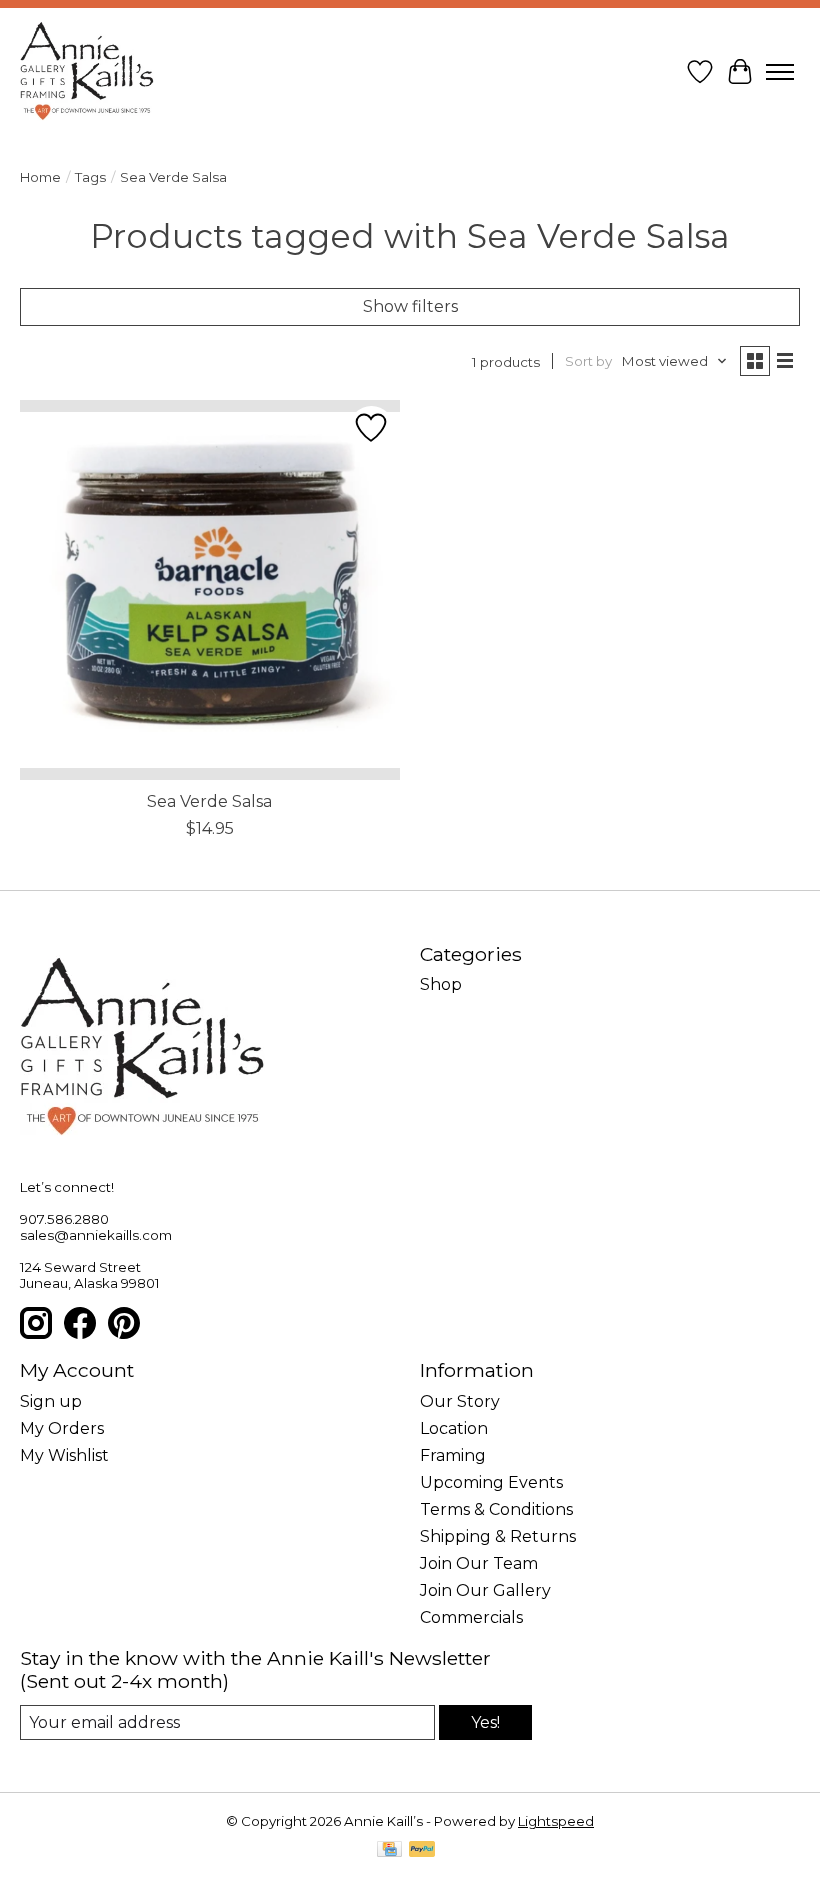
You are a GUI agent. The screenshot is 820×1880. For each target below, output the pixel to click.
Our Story (460, 1401)
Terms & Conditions (496, 1509)
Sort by (588, 361)
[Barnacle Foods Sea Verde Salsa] (210, 590)
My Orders (62, 1428)
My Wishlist (64, 1455)
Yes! (485, 1722)
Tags (90, 177)
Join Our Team (479, 1563)
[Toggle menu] (780, 72)
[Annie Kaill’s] (87, 72)
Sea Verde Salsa (209, 801)
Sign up (51, 1401)
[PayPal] (422, 1850)
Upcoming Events (491, 1482)
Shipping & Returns (498, 1536)
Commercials (471, 1617)
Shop (441, 984)
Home (40, 177)
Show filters (410, 306)
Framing (453, 1455)
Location (454, 1428)
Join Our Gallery (485, 1590)
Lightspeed (556, 1821)
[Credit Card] (389, 1850)
